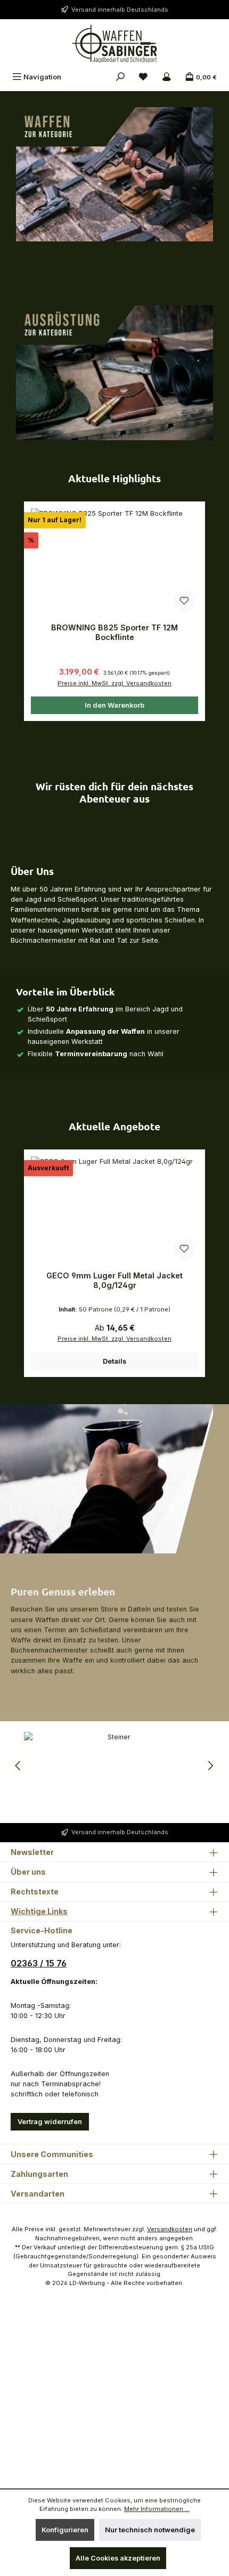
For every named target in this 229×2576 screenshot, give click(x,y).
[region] (114, 611)
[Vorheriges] (19, 611)
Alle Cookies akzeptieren (118, 2558)
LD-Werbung (88, 2283)
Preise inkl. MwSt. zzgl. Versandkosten (114, 683)
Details (114, 1361)
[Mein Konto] (167, 77)
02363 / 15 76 (39, 1963)
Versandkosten (170, 2229)
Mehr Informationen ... (157, 2509)
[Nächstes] (210, 611)
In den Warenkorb (114, 705)
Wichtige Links (39, 1911)
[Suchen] (120, 77)
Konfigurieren (65, 2530)
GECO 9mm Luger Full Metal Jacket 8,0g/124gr (114, 1280)
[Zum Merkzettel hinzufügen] (184, 601)
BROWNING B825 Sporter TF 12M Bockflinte (114, 632)
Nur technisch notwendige (150, 2530)
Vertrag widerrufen (50, 2122)
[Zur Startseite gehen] (114, 44)
